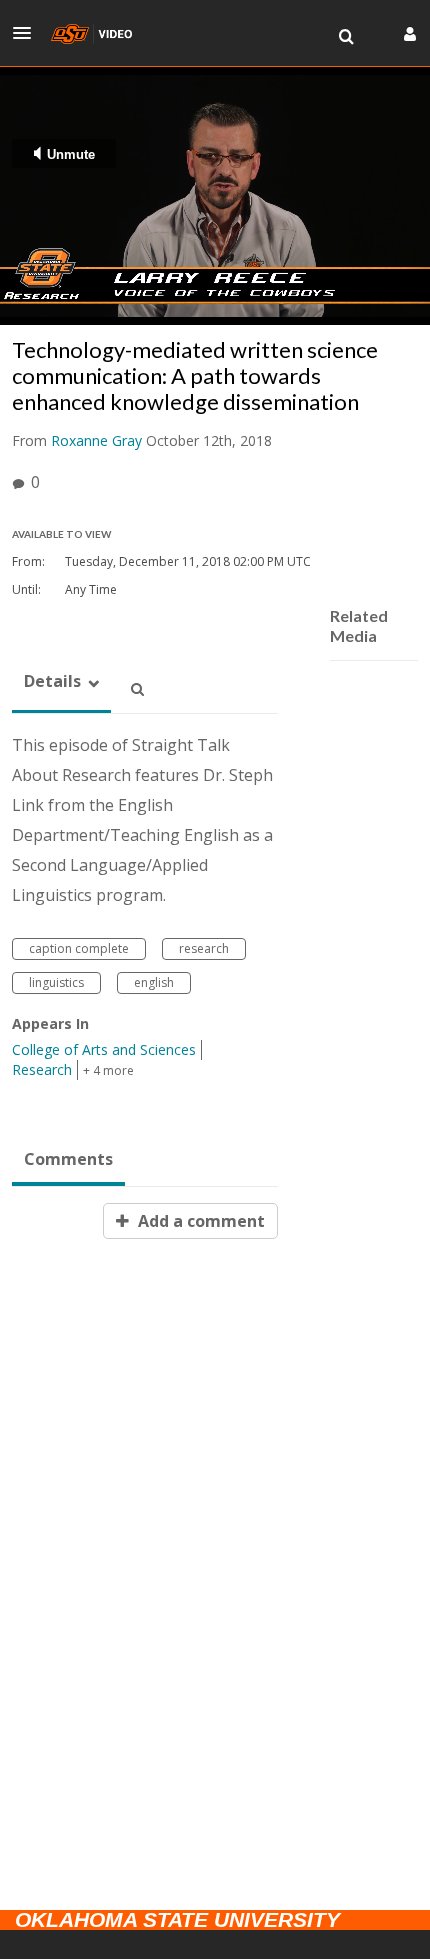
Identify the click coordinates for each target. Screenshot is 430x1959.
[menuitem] (346, 37)
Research (42, 1069)
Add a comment (199, 1221)
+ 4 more (108, 1070)
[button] (28, 33)
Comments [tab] (68, 1159)
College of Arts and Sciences (104, 1049)
